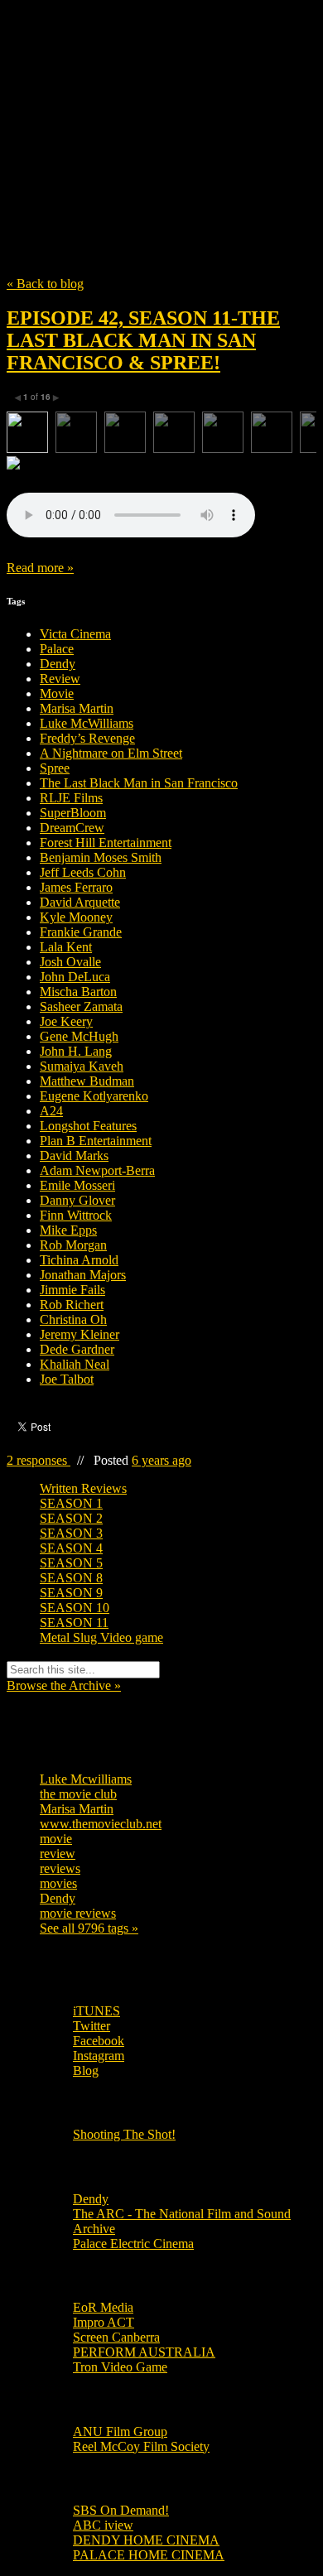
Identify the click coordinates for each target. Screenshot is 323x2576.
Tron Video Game (120, 2367)
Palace (57, 649)
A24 (51, 1111)
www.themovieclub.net (101, 1824)
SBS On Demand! (121, 2510)
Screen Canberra (116, 2337)
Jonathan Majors (83, 1275)
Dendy (58, 664)
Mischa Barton (78, 992)
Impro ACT (104, 2322)
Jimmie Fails (72, 1290)
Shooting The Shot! (124, 2134)
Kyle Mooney (76, 917)
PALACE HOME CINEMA (149, 2555)
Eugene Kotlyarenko (94, 1096)
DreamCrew (72, 828)
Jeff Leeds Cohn (83, 872)
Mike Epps (68, 1230)
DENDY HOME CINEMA (146, 2540)
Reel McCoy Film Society (141, 2446)
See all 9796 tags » (89, 1928)
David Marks (74, 1156)
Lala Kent (66, 947)
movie (56, 1839)
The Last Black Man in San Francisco (139, 783)
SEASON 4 (71, 1548)
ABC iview (103, 2525)
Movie (57, 693)
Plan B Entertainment (96, 1141)
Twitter (92, 2026)
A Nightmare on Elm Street (111, 753)
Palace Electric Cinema (133, 2244)
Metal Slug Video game (101, 1637)
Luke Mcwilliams (86, 1779)
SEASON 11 (74, 1623)
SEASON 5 (71, 1563)
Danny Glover (77, 1200)
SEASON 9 (71, 1593)
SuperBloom (73, 813)
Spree (55, 768)
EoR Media (103, 2307)
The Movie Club (161, 101)
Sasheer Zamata (81, 1006)
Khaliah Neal (75, 1364)
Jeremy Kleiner (80, 1334)
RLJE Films (71, 798)
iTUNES (96, 2011)
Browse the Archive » (64, 1685)
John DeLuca (75, 977)
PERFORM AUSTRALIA (144, 2352)
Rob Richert (72, 1305)
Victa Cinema (75, 634)
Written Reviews (83, 1488)
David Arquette (80, 902)
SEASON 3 (71, 1533)
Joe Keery (66, 1021)
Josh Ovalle (70, 962)
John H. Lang (76, 1051)
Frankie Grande (81, 932)
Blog (86, 2070)
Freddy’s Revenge (87, 738)
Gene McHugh (79, 1036)
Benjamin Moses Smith (101, 857)
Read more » (40, 568)
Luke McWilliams (87, 723)
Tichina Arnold (79, 1260)
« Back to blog (45, 284)
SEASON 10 (75, 1608)
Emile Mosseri (77, 1185)
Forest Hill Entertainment (106, 843)
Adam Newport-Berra (97, 1170)
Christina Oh (73, 1319)
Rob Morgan (73, 1245)
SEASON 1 (71, 1503)
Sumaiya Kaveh (82, 1066)
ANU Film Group (120, 2432)
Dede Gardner (77, 1349)
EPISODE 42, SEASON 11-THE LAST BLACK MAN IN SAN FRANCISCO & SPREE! (143, 340)
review (58, 1854)
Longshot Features (88, 1126)
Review (60, 679)
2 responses (39, 1460)
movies (58, 1883)
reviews (60, 1868)
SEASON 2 (71, 1518)
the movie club (78, 1794)
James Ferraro (76, 887)
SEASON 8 (71, 1578)
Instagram (99, 2056)
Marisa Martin (77, 708)
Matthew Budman (87, 1081)
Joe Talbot (67, 1379)
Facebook (99, 2041)
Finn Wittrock (76, 1215)
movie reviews (78, 1913)
